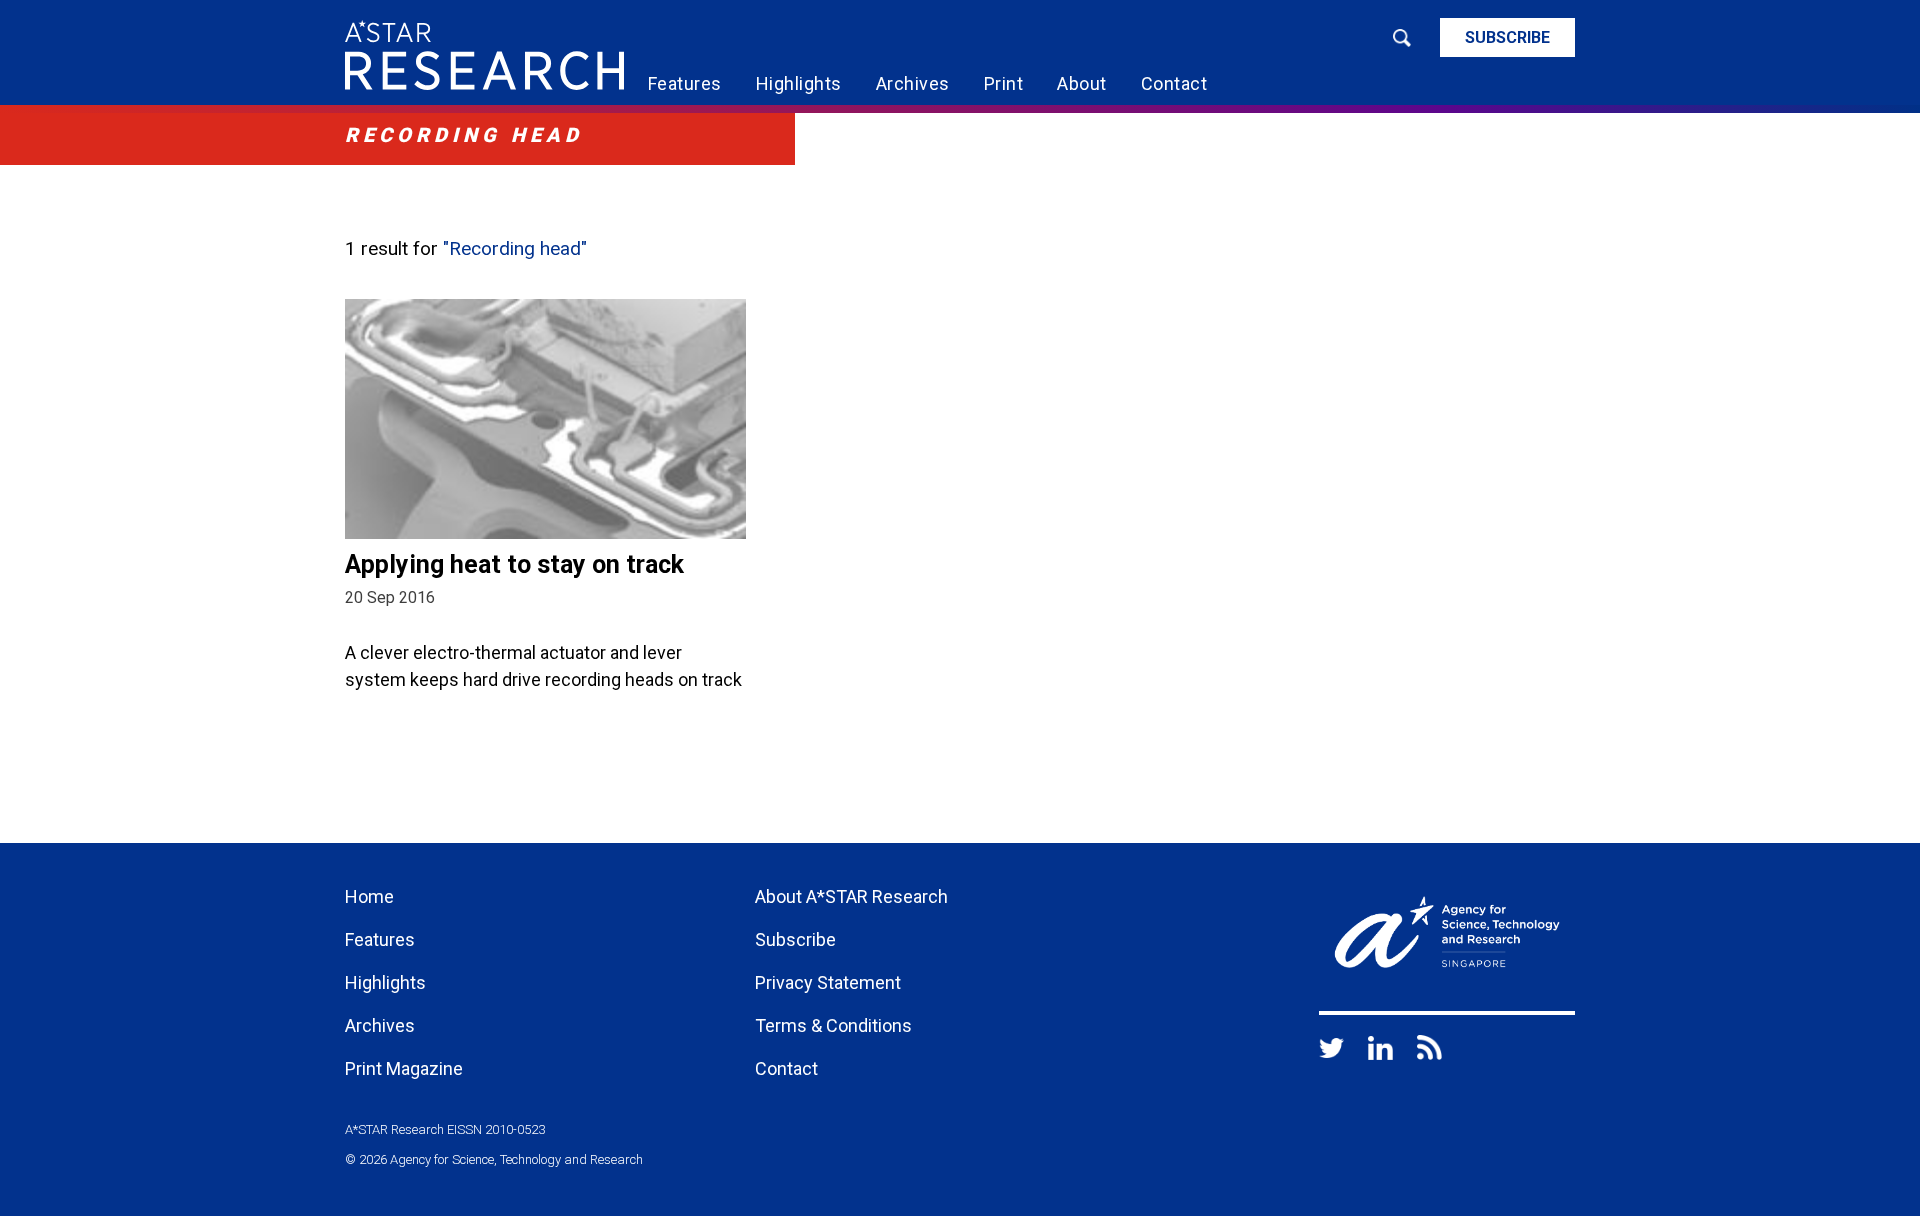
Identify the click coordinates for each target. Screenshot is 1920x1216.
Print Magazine (404, 1068)
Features (685, 83)
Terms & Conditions (833, 1025)
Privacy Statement (828, 982)
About (1082, 83)
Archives (913, 83)
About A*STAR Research (851, 896)
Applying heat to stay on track (514, 564)
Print (1004, 83)
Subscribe (1507, 37)
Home (369, 896)
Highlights (799, 83)
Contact (1174, 83)
